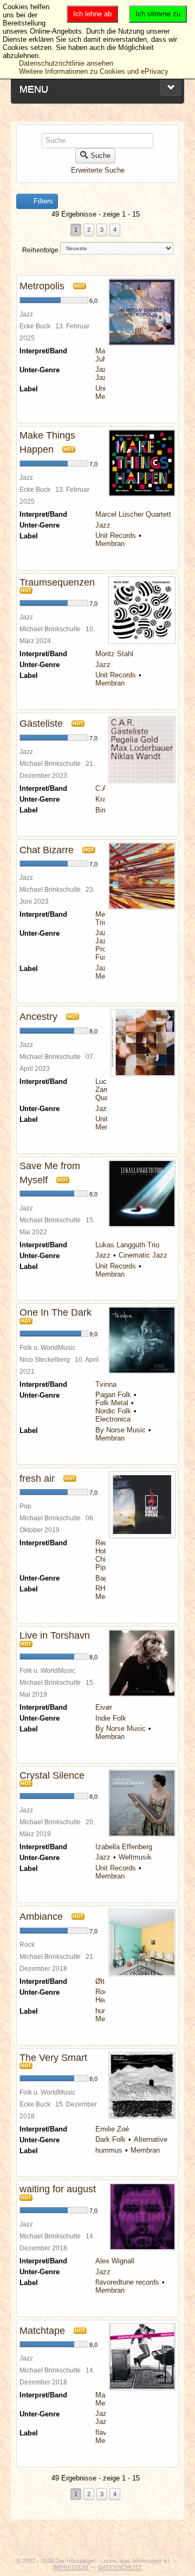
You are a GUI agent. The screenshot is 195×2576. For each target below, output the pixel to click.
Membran (110, 544)
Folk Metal (112, 1403)
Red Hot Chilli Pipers (105, 1555)
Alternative (151, 2139)
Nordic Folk (113, 1411)
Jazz (103, 369)
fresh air (37, 1479)
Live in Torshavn (55, 1635)
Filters (42, 201)
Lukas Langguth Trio (127, 1245)
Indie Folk (111, 1718)
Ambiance (41, 1917)
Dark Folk (110, 2139)
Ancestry (38, 1017)
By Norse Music (121, 1430)
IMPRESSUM (71, 2567)
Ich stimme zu (158, 14)
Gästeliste (41, 724)
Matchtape (42, 2331)
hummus (109, 2150)
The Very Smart (53, 2058)
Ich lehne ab (92, 14)
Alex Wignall (115, 2261)
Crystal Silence (52, 1775)
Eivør (104, 1707)
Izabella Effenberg (124, 1847)
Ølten (104, 1981)
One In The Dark (56, 1312)
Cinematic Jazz (143, 1255)
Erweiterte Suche (98, 170)
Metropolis (42, 286)
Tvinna (106, 1384)
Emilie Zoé (112, 2129)
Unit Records (116, 535)
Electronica (113, 1419)
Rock (103, 1992)
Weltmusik (135, 1857)
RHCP (105, 1588)
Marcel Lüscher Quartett (133, 514)
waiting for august (58, 2189)
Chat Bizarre (47, 850)
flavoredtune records (127, 2282)
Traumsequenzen (57, 582)
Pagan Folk (113, 1395)
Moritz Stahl (114, 654)
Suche (100, 156)
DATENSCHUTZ (120, 2567)
